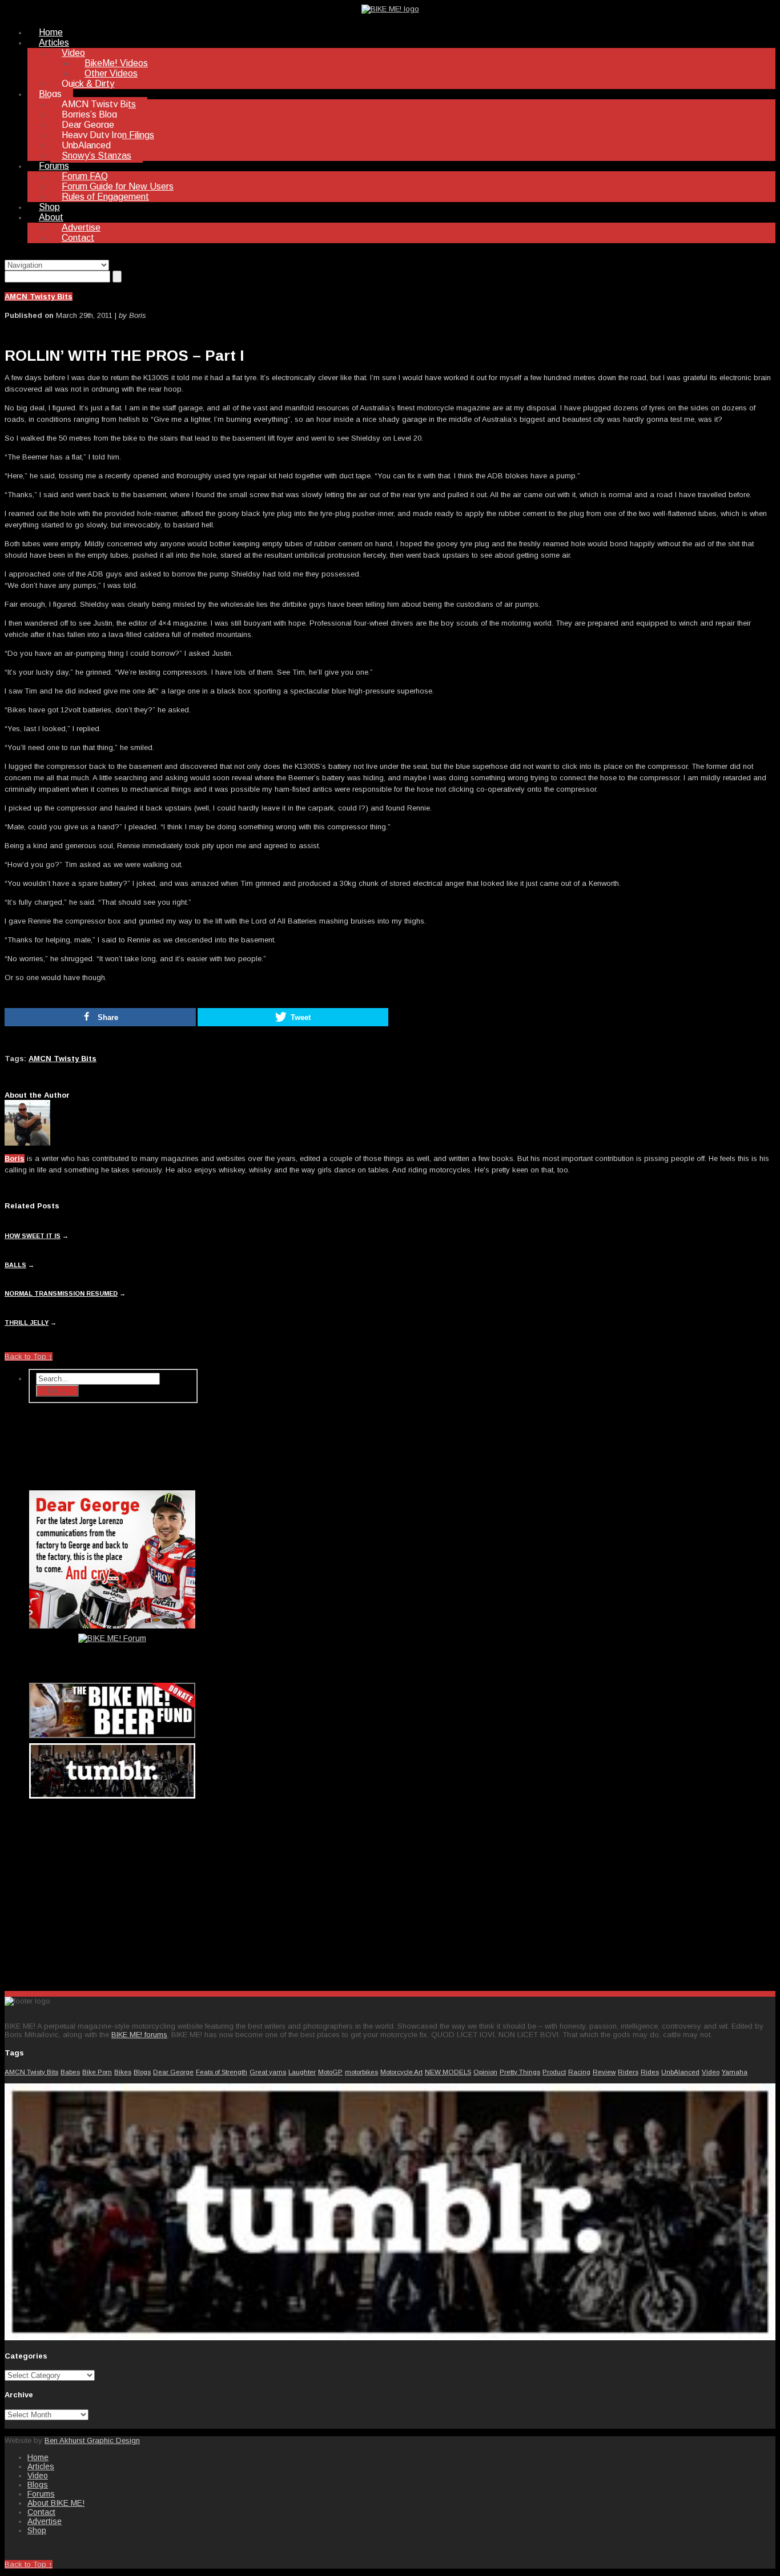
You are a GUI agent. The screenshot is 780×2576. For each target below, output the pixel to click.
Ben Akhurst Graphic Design (92, 2440)
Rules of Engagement (105, 197)
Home (51, 32)
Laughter (302, 2072)
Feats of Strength (222, 2072)
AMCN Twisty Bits (99, 104)
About (51, 217)
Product (554, 2072)
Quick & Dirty (88, 84)
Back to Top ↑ (29, 1356)
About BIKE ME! (56, 2503)
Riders (628, 2072)
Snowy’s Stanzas (97, 156)
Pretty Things (520, 2072)
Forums (54, 166)
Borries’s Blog (89, 114)
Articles (54, 43)
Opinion (485, 2072)
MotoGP (330, 2072)
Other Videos (111, 73)
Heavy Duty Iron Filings (108, 135)
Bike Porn (97, 2072)
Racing (579, 2072)
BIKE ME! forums (139, 2035)
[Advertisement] (113, 1892)
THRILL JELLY (27, 1323)
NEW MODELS (448, 2072)
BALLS (15, 1265)
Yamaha (735, 2072)
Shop (49, 207)
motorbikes (361, 2072)
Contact (78, 238)
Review (604, 2072)
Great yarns (268, 2072)
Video (73, 53)
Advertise (81, 227)
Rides (650, 2072)
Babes (70, 2072)
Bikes (123, 2072)
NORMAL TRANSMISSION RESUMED (61, 1293)
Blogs (50, 94)
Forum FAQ (85, 176)
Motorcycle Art (401, 2072)
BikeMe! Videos (116, 63)
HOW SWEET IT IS (33, 1236)
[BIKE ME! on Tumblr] (390, 2338)
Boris (15, 1158)
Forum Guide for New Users (118, 186)
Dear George (88, 125)
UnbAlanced (86, 145)
